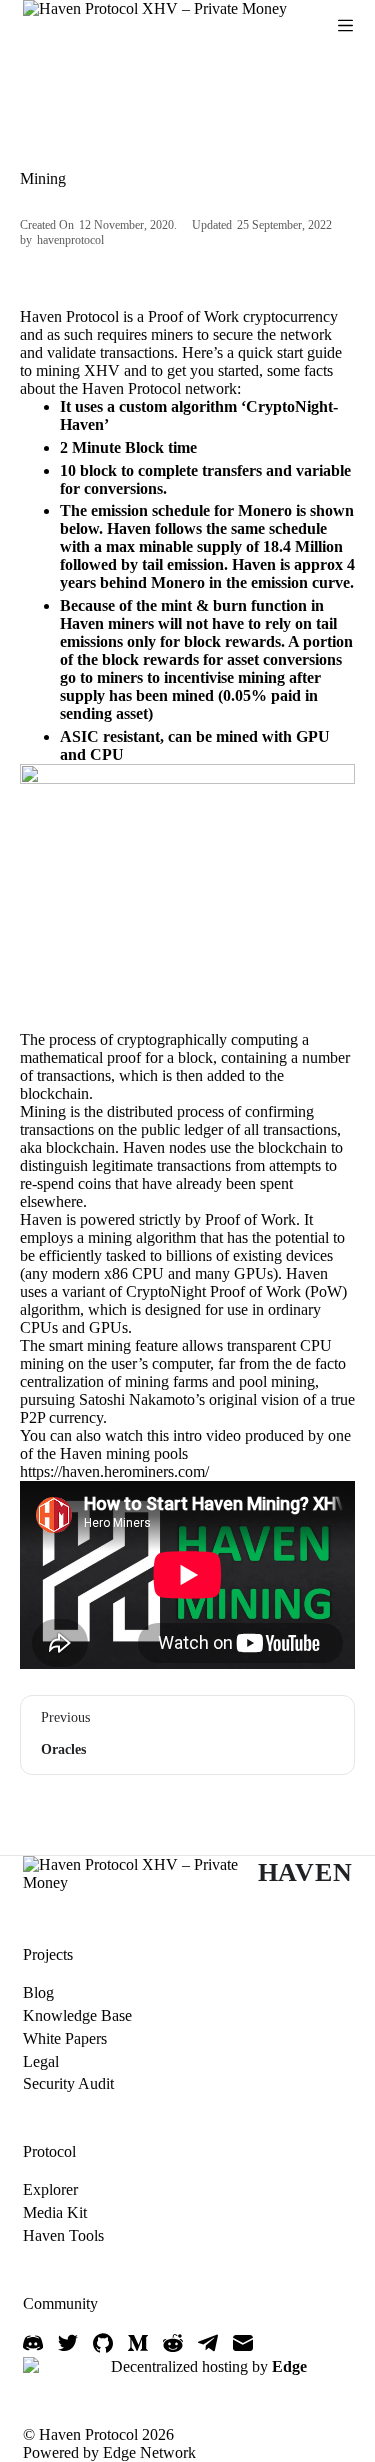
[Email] (243, 2343)
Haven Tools (63, 2235)
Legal (41, 2061)
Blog (38, 1992)
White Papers (65, 2038)
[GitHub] (103, 2343)
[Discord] (33, 2343)
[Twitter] (68, 2343)
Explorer (50, 2189)
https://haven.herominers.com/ (114, 1471)
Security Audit (68, 2083)
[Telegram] (208, 2343)
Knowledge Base (77, 2015)
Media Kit (55, 2212)
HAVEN (305, 1872)
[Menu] (345, 25)
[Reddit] (173, 2343)
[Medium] (138, 2343)
